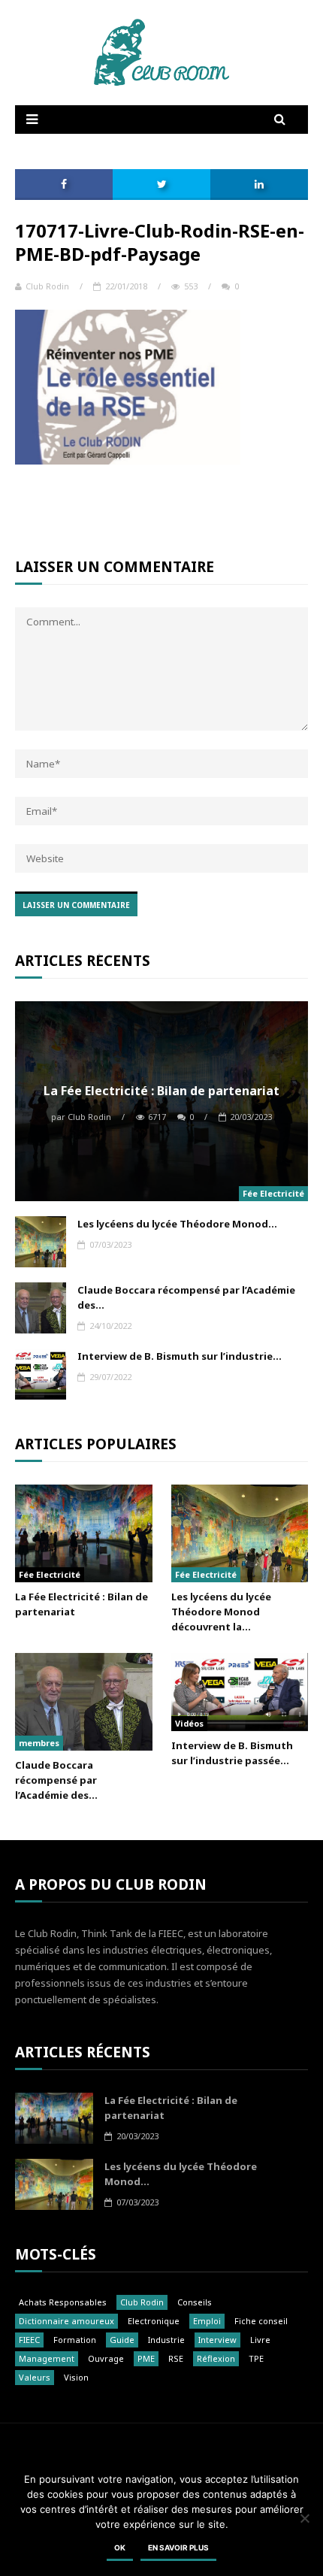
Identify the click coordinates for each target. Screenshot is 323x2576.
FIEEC (29, 2340)
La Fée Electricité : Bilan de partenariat (161, 1091)
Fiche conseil (261, 2321)
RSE (176, 2358)
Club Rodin (47, 286)
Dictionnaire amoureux (66, 2321)
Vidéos (189, 1723)
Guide (122, 2340)
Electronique (154, 2321)
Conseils (195, 2302)
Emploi (207, 2321)
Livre (260, 2340)
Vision (76, 2377)
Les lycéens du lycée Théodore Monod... (177, 1224)
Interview (217, 2340)
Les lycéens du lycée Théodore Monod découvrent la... (221, 1612)
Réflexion (216, 2358)
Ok (120, 2547)
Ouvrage (106, 2358)
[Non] (304, 2518)
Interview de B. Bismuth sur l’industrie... (180, 1356)
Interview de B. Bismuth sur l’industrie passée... (232, 1753)
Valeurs (35, 2377)
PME (146, 2358)
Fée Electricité (273, 1193)
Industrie (166, 2340)
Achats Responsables (63, 2302)
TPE (256, 2358)
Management (47, 2358)
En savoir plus (178, 2547)
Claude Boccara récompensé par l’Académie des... (186, 1297)
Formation (75, 2340)
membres (39, 1743)
